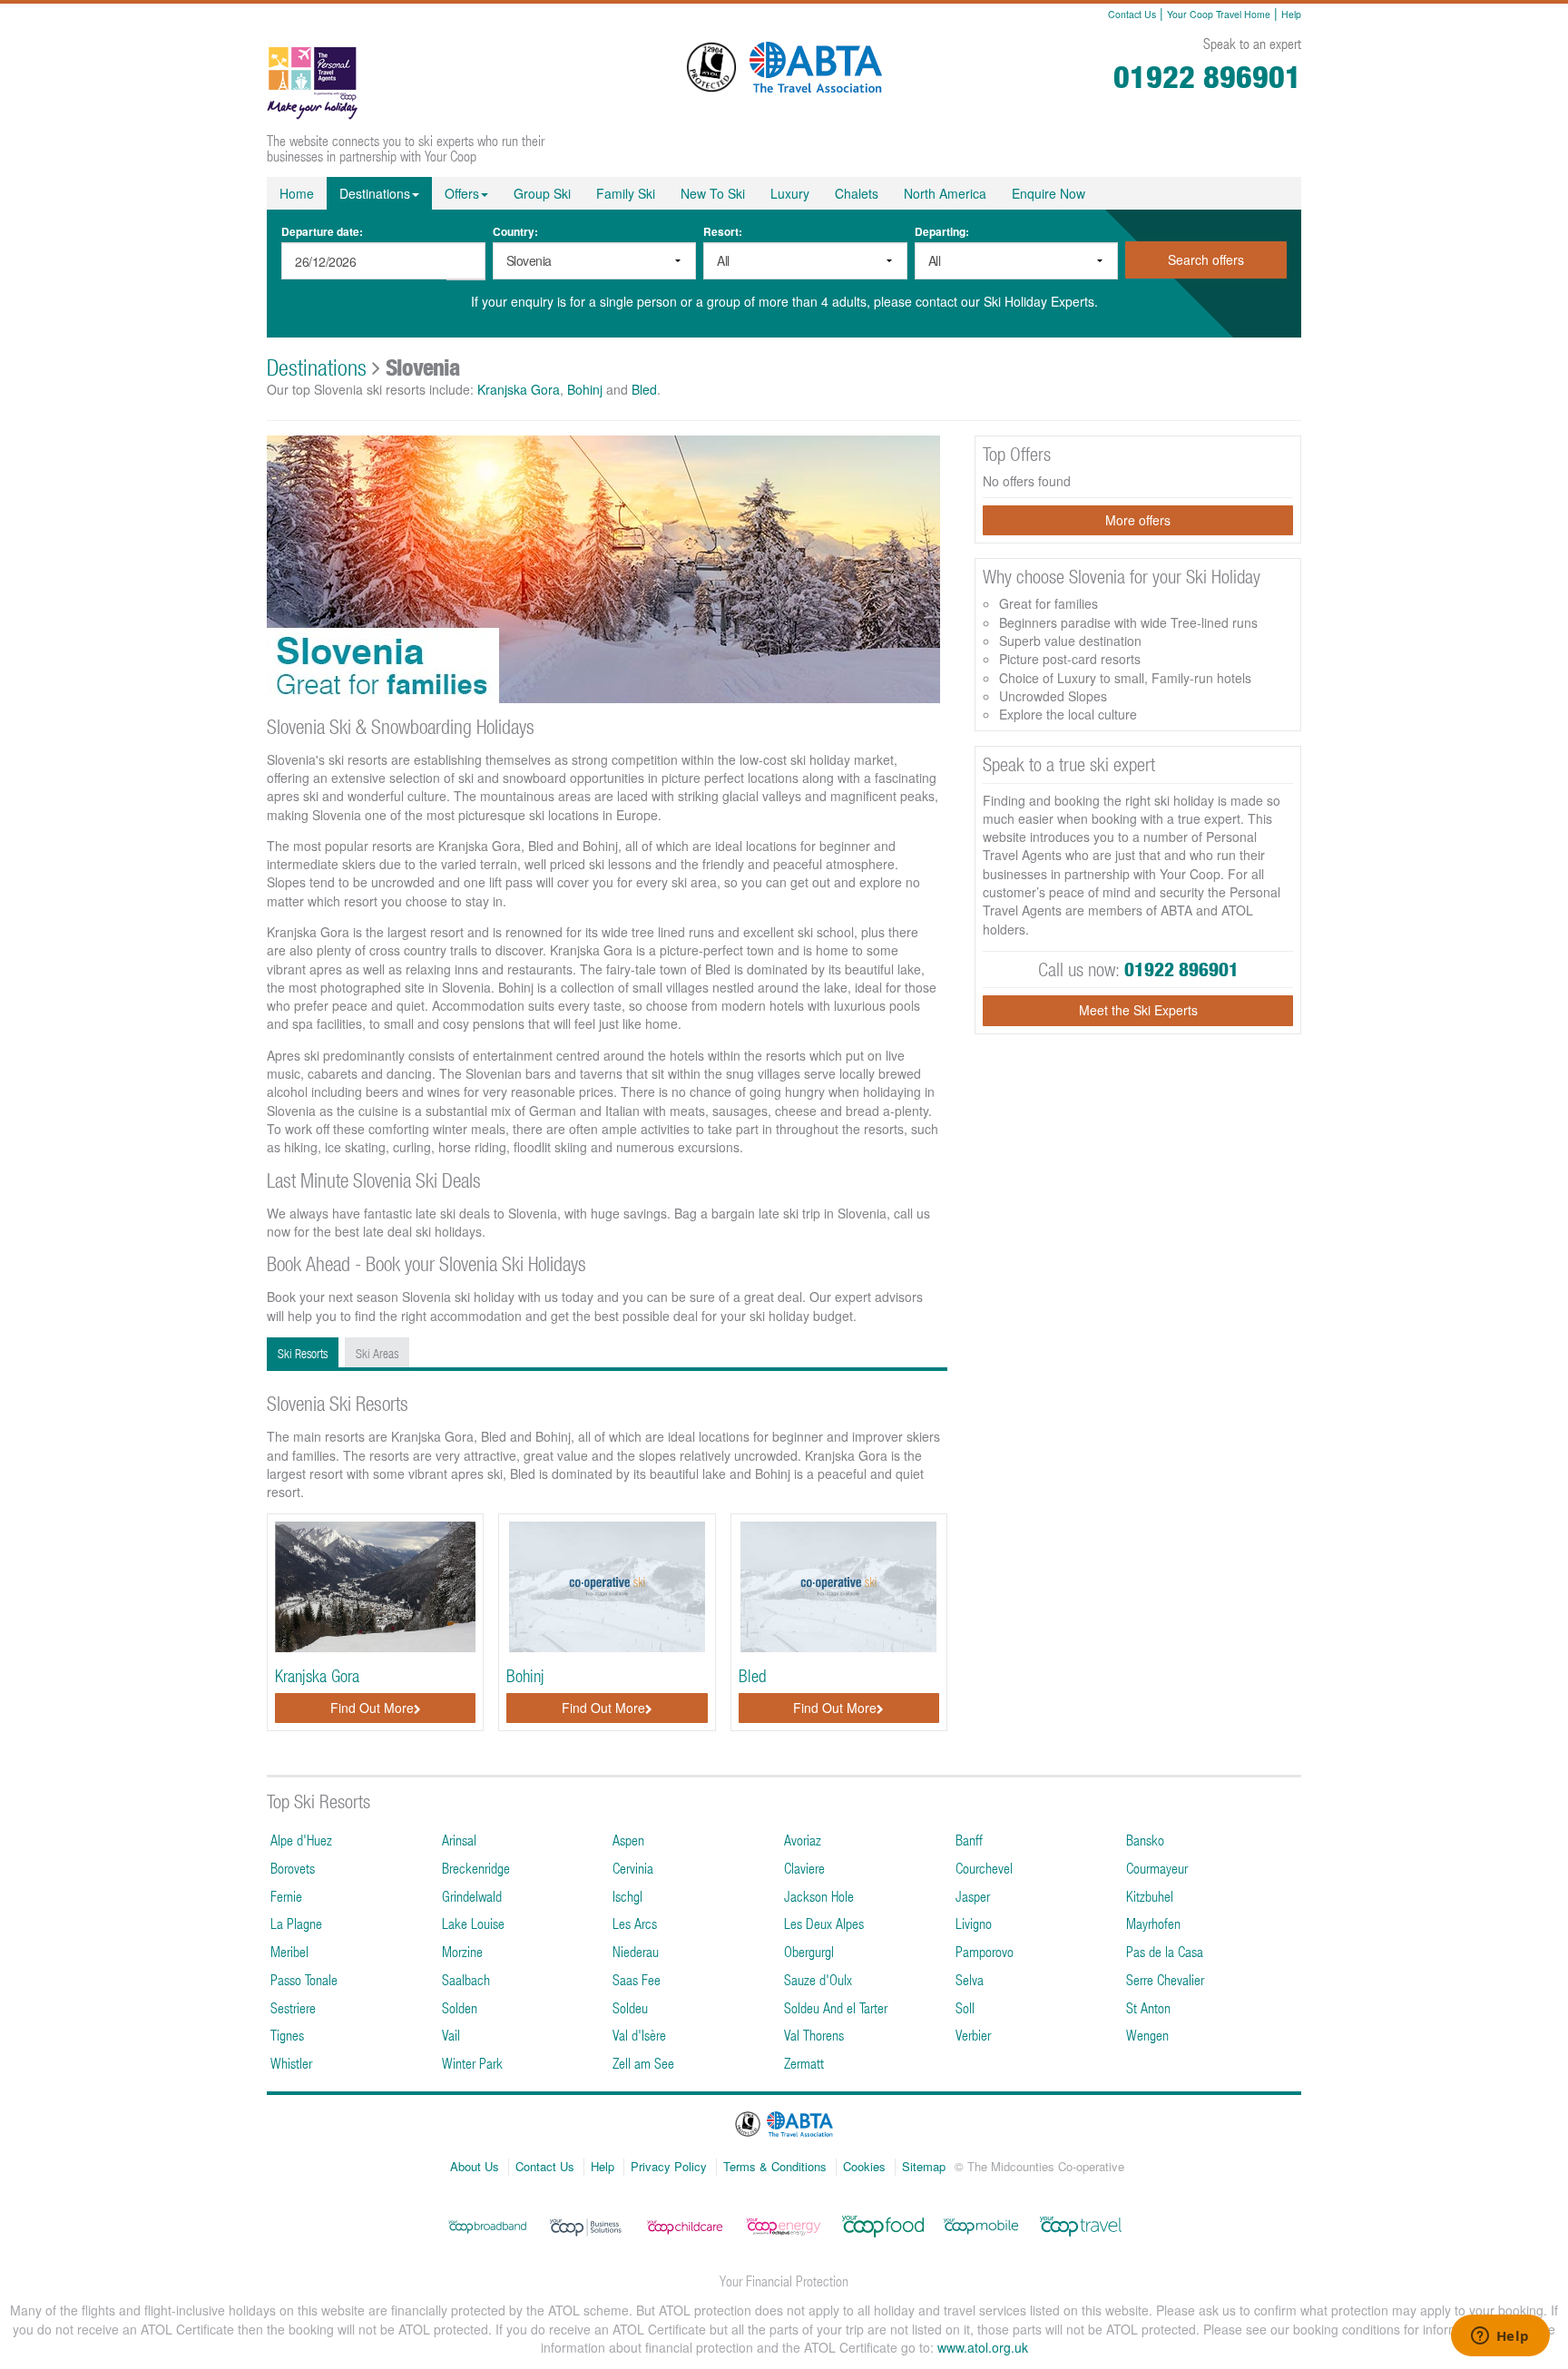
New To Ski (713, 193)
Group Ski (542, 193)
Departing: (942, 232)
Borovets (293, 1868)
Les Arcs (635, 1923)
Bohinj (585, 389)
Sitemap (924, 2166)
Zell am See (643, 2063)
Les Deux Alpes (824, 1923)
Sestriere (293, 2007)
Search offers (1206, 259)
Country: (515, 232)
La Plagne (296, 1923)
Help (1291, 14)
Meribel (289, 1951)
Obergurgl (809, 1951)
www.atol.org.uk (983, 2347)
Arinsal (459, 1840)
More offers (1138, 520)
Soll (965, 2007)
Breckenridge (476, 1868)
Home (297, 193)
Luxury (790, 193)
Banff (969, 1840)
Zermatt (804, 2063)
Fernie (286, 1896)
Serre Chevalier (1165, 1979)
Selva (970, 1979)
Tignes (287, 2035)
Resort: (723, 232)
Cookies (864, 2166)
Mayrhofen (1153, 1923)
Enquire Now (1049, 193)
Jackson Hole (819, 1896)
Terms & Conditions (775, 2166)
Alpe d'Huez (301, 1840)
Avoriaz (803, 1840)
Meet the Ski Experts (1138, 1010)
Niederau (636, 1951)
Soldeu (630, 2007)
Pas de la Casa (1165, 1951)
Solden (460, 2007)
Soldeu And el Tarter (836, 2007)
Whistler (291, 2063)
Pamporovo (985, 1951)
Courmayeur (1157, 1868)
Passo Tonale (304, 1979)
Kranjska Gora (519, 389)
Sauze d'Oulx (818, 1979)
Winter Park (472, 2063)
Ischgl (627, 1896)
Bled (644, 389)
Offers (462, 193)
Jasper (973, 1896)
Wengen (1147, 2035)
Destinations (375, 193)
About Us (475, 2166)
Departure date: (322, 232)
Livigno (974, 1923)
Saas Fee (637, 1979)
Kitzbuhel (1150, 1896)
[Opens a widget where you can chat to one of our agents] (1500, 2337)
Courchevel (984, 1868)
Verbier (973, 2035)
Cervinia (633, 1868)
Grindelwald (472, 1896)
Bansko (1145, 1840)
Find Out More (372, 1708)
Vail (451, 2035)
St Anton (1148, 2007)
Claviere (804, 1868)
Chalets (857, 193)
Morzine (462, 1951)
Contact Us (1132, 14)
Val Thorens (814, 2035)
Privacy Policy (669, 2166)
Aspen (628, 1840)
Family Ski (626, 193)
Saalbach (466, 1979)
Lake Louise (473, 1923)
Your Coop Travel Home (1219, 14)
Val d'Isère (639, 2035)
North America (945, 193)
